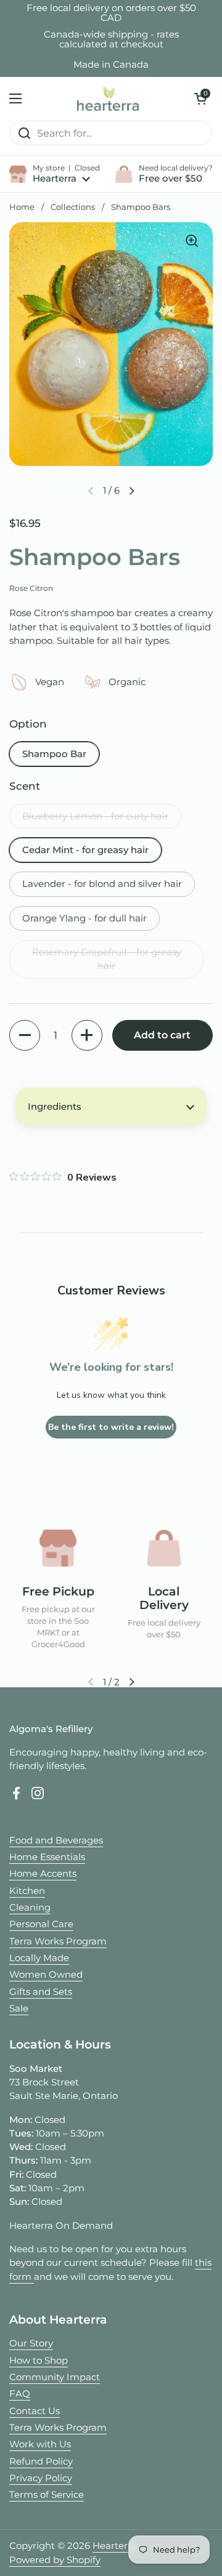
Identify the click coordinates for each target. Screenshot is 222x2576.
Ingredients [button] (55, 1107)
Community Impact (55, 2377)
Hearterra (114, 2546)
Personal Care (41, 1924)
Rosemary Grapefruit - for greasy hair (107, 959)
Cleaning (30, 1908)
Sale (19, 2008)
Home (22, 207)
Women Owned (46, 1975)
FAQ (20, 2394)
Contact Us (35, 2411)
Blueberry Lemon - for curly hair (95, 816)
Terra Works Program (58, 1941)
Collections (73, 207)
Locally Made (39, 1958)
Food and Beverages (56, 1840)
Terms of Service (47, 2495)
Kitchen (27, 1891)
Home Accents (43, 1874)
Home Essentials (47, 1857)
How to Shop (39, 2361)
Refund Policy (41, 2462)
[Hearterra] (108, 98)
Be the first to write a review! (111, 1427)
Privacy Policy (41, 2478)
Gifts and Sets (41, 1992)
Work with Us (40, 2444)
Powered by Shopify (55, 2560)
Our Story (31, 2343)
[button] (200, 98)
